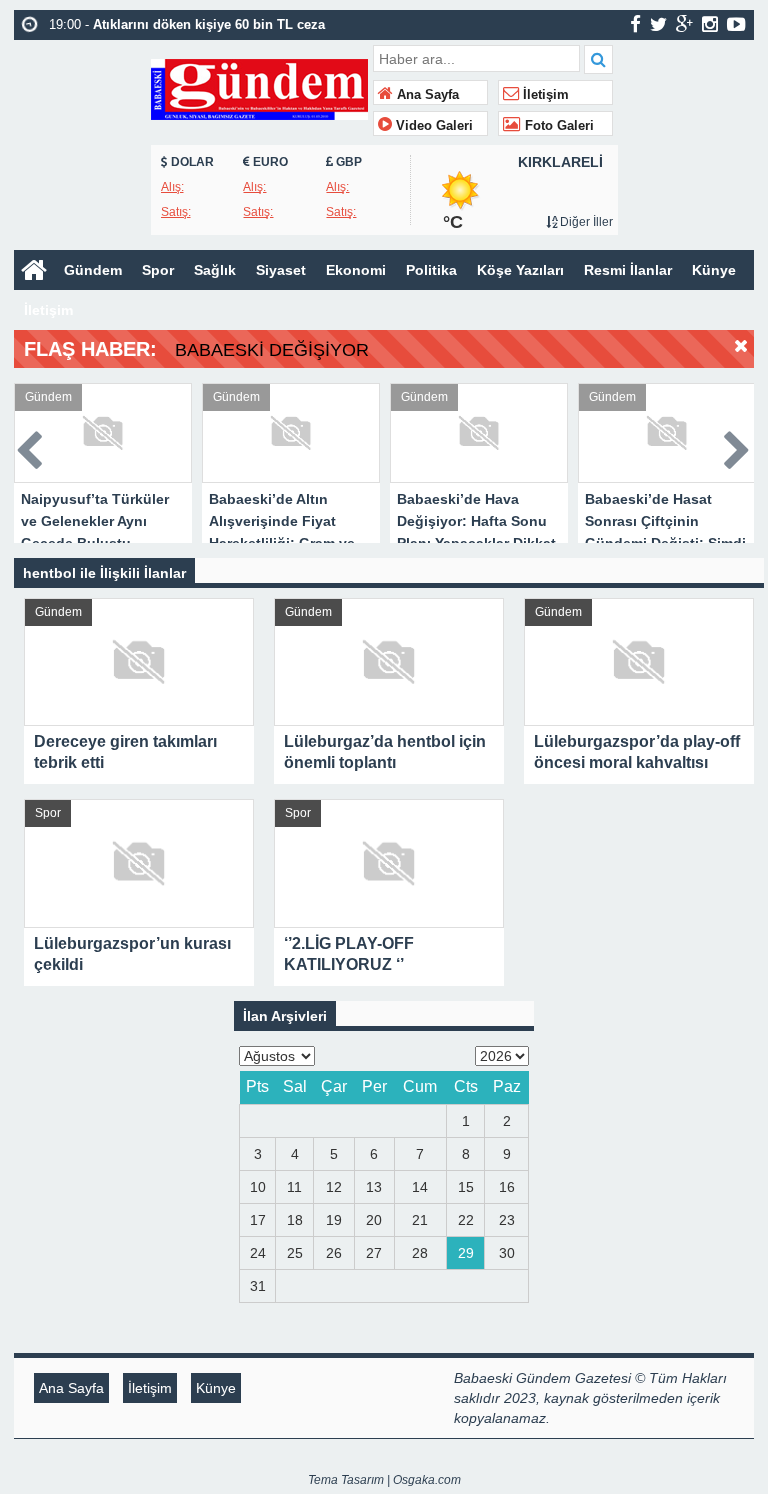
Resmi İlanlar (628, 270)
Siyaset (281, 270)
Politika (431, 270)
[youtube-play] (736, 24)
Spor (158, 270)
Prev (30, 446)
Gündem (93, 270)
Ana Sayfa (426, 95)
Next (738, 446)
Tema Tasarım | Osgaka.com (384, 1480)
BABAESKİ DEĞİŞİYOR (272, 350)
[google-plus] (684, 24)
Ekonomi (356, 270)
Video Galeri (432, 126)
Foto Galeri (557, 126)
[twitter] (658, 24)
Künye (714, 270)
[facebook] (635, 24)
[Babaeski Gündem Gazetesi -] (259, 87)
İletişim (544, 95)
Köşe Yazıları (520, 270)
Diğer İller (585, 222)
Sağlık (215, 270)
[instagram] (710, 24)
